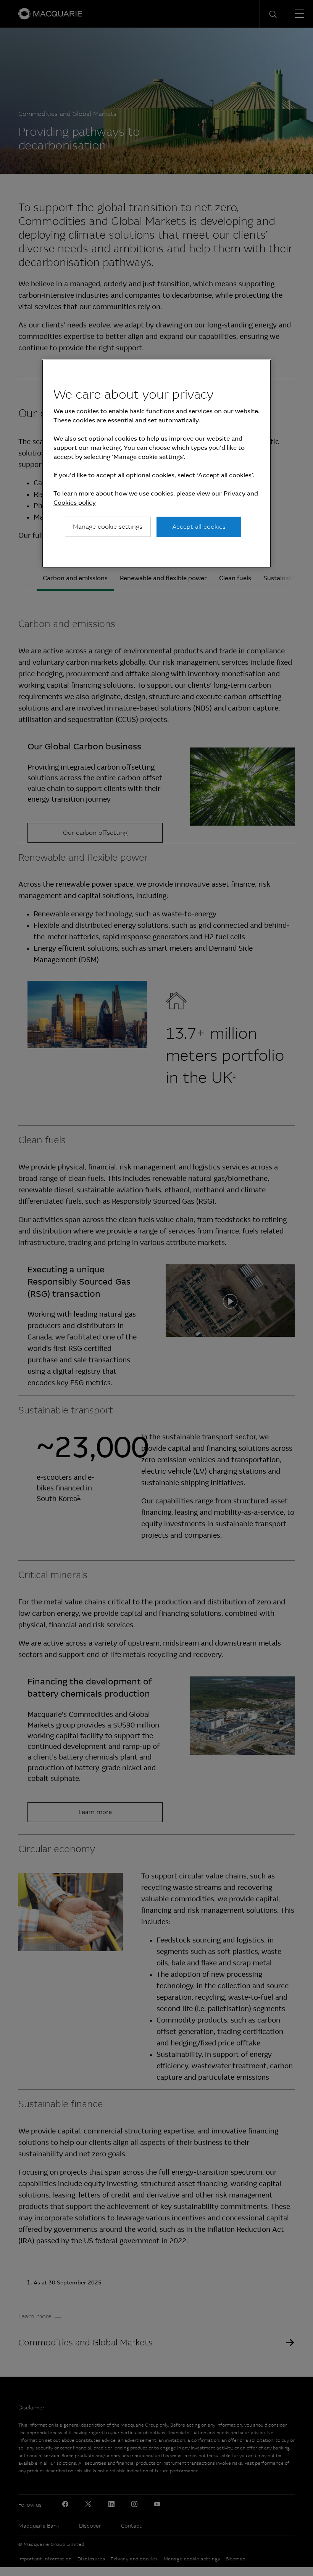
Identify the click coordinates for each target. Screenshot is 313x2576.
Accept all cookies (199, 527)
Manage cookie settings (108, 527)
